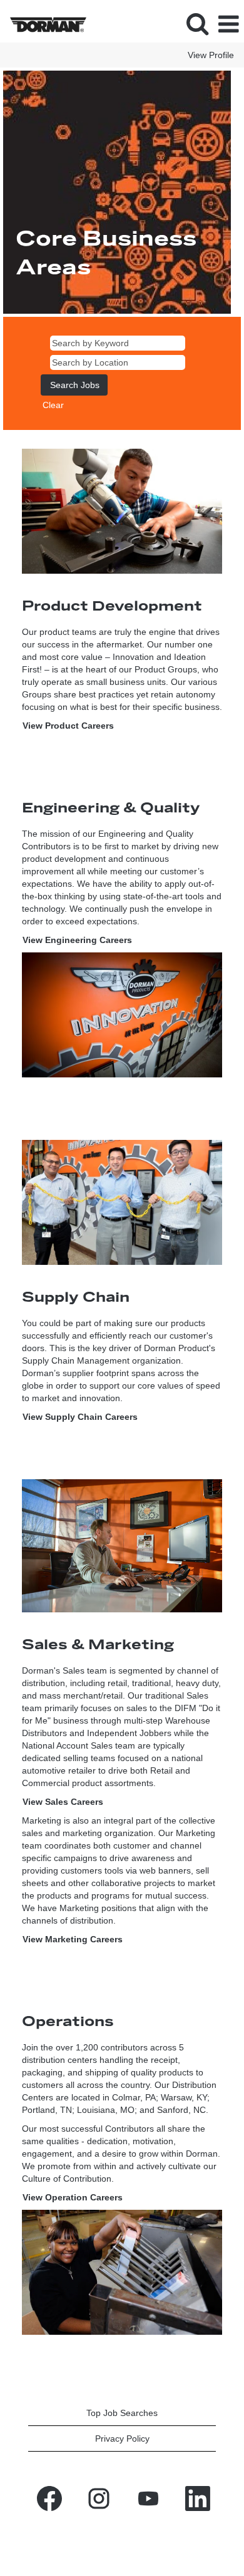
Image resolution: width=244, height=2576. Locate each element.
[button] (228, 24)
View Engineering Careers (77, 940)
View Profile (211, 55)
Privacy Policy (122, 2439)
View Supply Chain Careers (80, 1417)
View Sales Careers (63, 1802)
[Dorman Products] (43, 24)
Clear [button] (53, 405)
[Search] (197, 23)
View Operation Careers (73, 2197)
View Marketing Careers (73, 1939)
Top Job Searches (122, 2413)
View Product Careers (68, 726)
